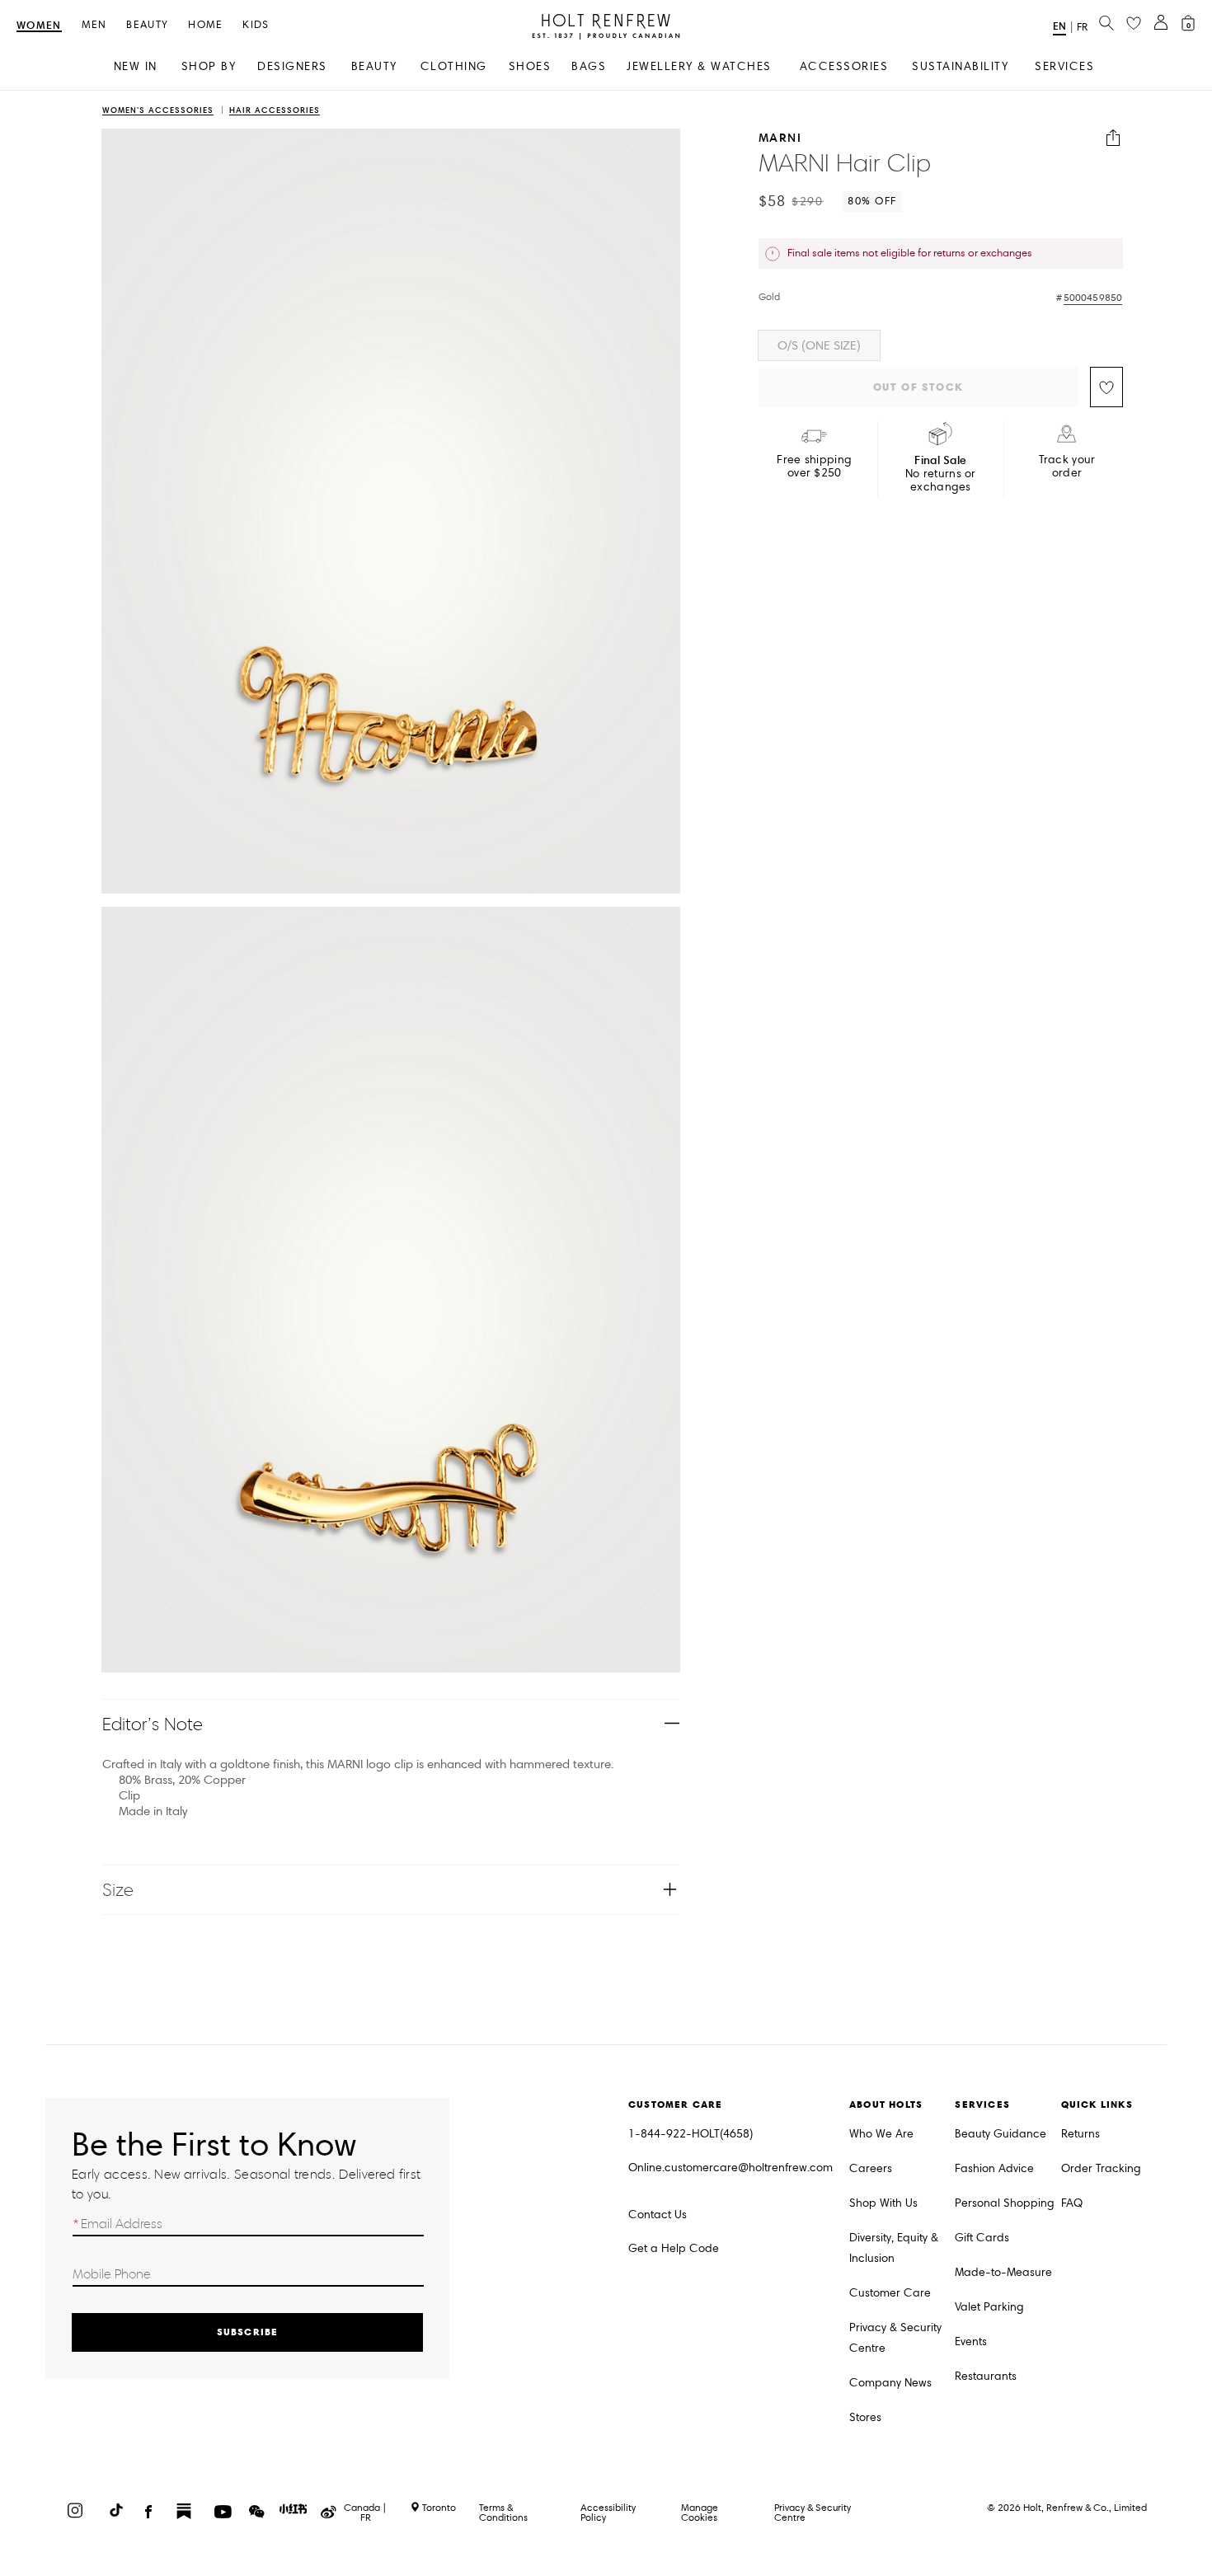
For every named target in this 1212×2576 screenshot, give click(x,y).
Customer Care (890, 2293)
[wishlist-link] (1134, 24)
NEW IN (136, 66)
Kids (256, 25)
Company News (890, 2383)
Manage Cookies (700, 2512)
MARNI (780, 138)
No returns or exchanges (941, 474)
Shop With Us (883, 2203)
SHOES (530, 66)
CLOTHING (454, 66)
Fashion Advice (994, 2168)
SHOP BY (209, 66)
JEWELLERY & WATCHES (699, 66)
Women (39, 26)
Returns (1080, 2134)
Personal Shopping (1005, 2203)
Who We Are (881, 2134)
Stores (865, 2417)
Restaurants (986, 2376)
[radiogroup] (941, 345)
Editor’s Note (153, 1724)
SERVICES (1064, 66)
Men (94, 25)
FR (1082, 27)
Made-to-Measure (1003, 2272)
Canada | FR (365, 2513)
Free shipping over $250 (814, 467)
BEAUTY (374, 66)
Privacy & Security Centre (895, 2338)
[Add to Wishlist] (1106, 387)
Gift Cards (982, 2238)
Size (118, 1890)
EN (1059, 26)
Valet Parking (989, 2307)
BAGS (589, 66)
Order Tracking (1101, 2168)
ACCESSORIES (844, 66)
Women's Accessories (158, 111)
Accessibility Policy (608, 2512)
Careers (871, 2168)
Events (971, 2341)
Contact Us (658, 2215)
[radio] (819, 345)
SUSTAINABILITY (960, 66)
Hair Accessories (275, 111)
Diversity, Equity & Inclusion (894, 2248)
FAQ (1072, 2203)
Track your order (1067, 467)
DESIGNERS (292, 66)
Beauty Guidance (1001, 2134)
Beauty (147, 25)
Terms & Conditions (503, 2512)
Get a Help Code (674, 2248)
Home (205, 25)
